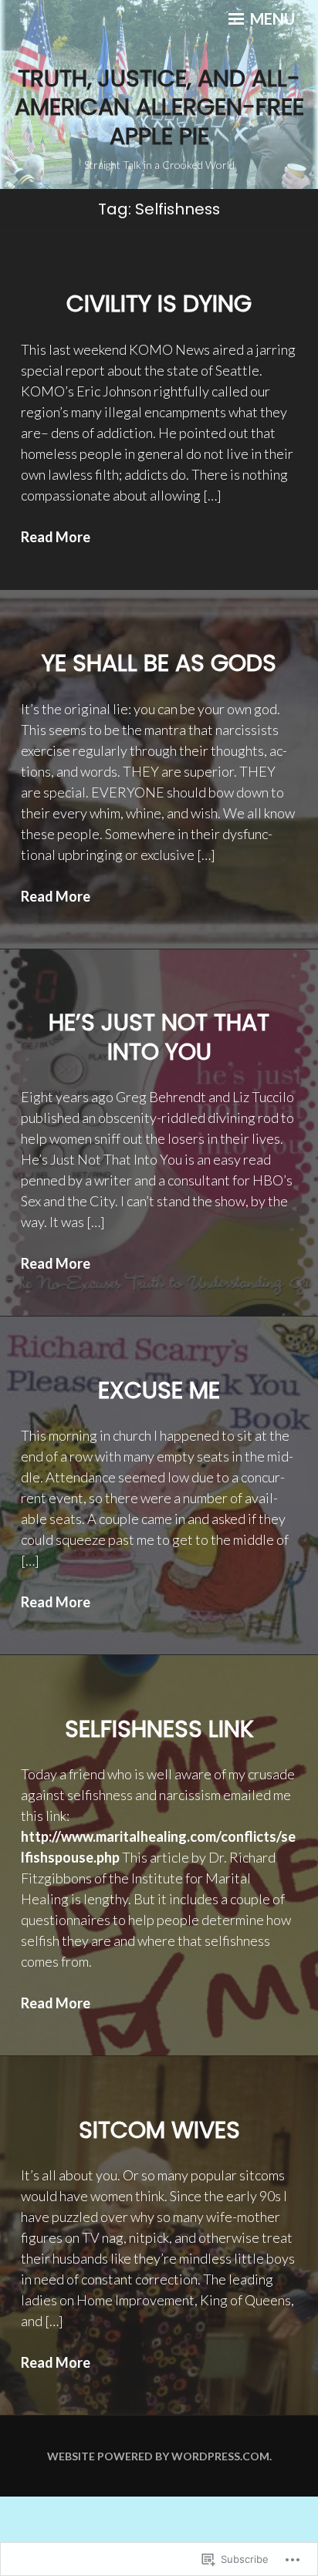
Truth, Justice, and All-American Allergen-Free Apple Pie (159, 107)
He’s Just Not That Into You (159, 1037)
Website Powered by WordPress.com (158, 2456)
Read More (56, 537)
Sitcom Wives (159, 2130)
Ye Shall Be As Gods (159, 663)
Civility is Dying (159, 303)
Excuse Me (159, 1390)
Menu (271, 19)
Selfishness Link (159, 1729)
